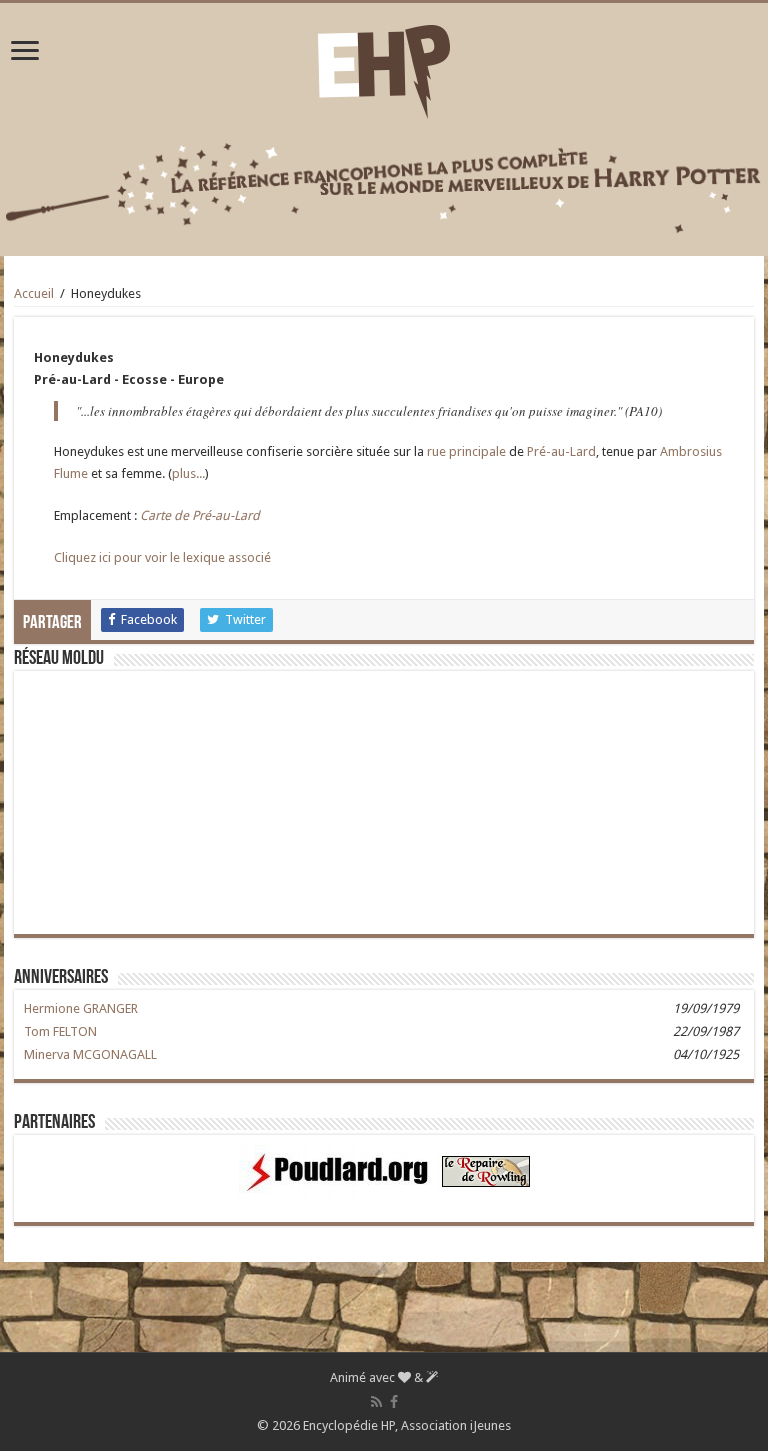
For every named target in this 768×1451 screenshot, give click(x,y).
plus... (188, 473)
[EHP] (384, 68)
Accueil (34, 293)
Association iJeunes (456, 1425)
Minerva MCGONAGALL (90, 1054)
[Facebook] (394, 1402)
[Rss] (376, 1402)
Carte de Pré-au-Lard (200, 515)
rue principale (466, 451)
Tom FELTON (60, 1031)
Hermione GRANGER (81, 1008)
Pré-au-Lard (561, 451)
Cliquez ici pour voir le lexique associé (162, 557)
